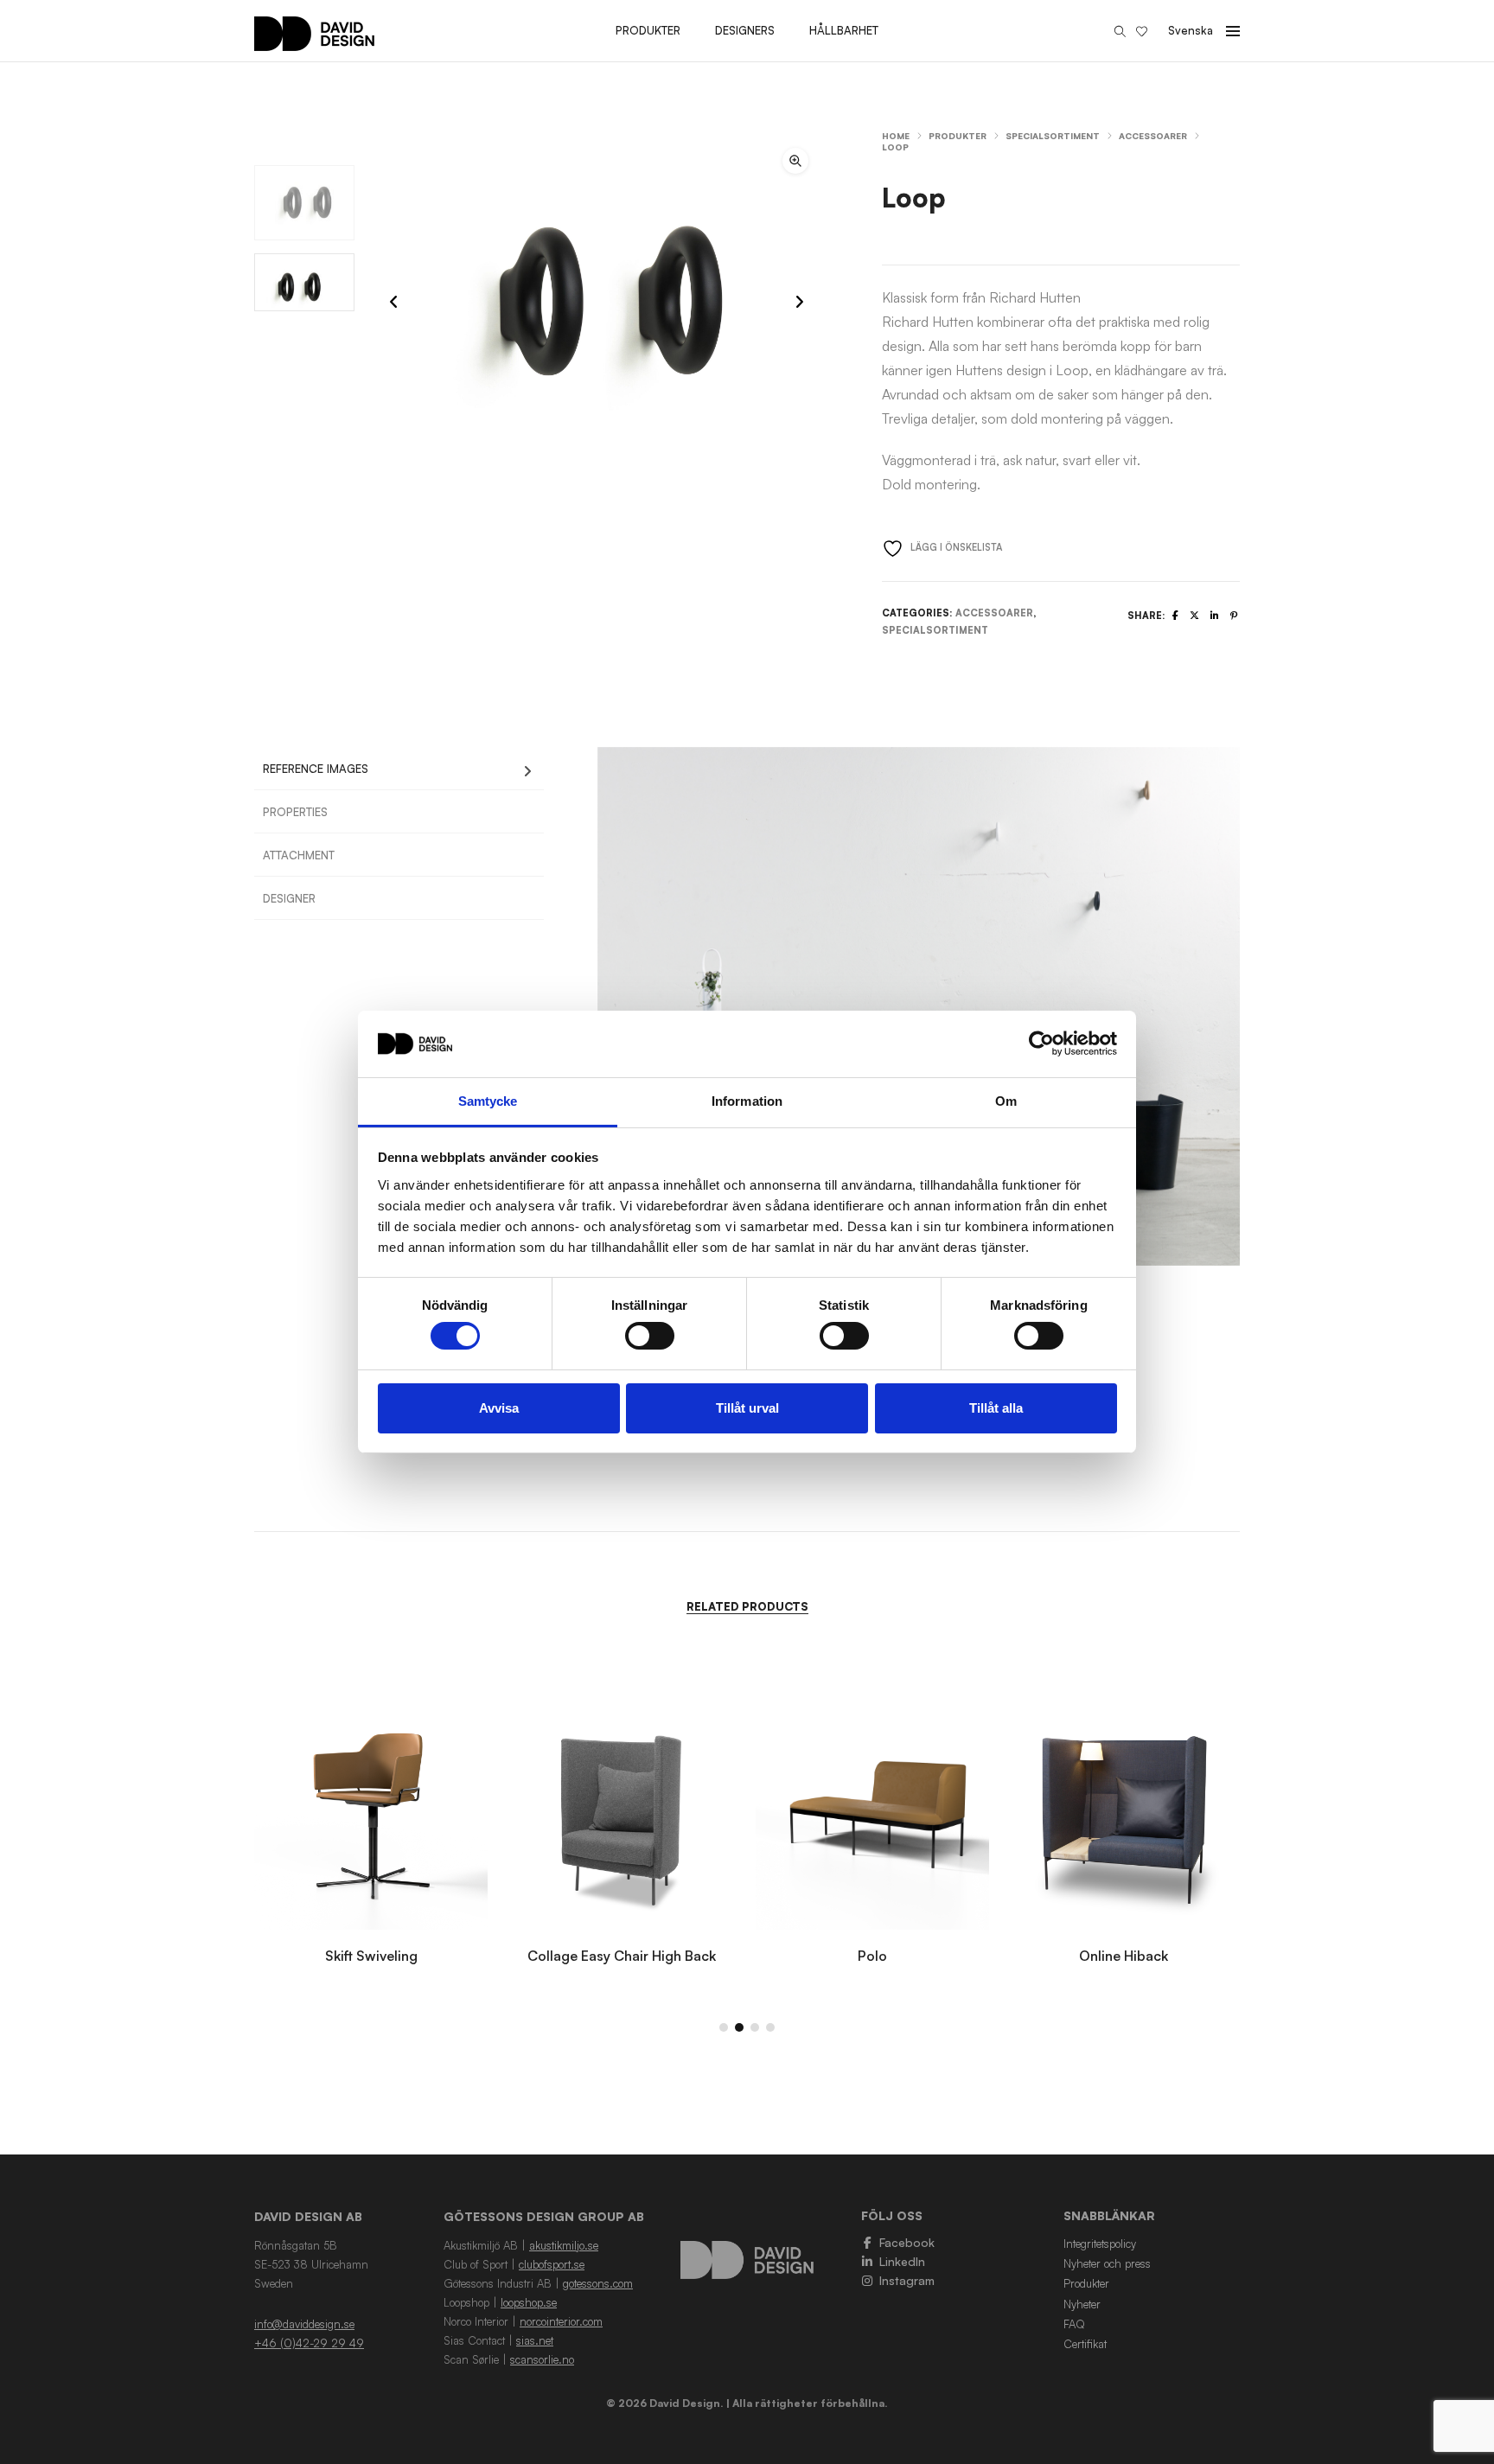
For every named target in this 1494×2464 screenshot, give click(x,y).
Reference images (316, 769)
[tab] (399, 769)
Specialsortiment (1053, 136)
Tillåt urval (747, 1408)
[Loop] (1175, 616)
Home (896, 136)
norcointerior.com (561, 2321)
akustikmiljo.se (564, 2245)
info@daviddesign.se (304, 2324)
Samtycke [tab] (488, 1101)
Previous (576, 1006)
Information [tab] (747, 1101)
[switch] (650, 1336)
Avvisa (499, 1408)
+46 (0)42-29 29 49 (309, 2343)
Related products (747, 1606)
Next (1261, 1006)
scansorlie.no (542, 2359)
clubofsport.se (552, 2264)
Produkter (958, 136)
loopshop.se (529, 2302)
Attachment (299, 855)
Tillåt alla (996, 1408)
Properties (295, 812)
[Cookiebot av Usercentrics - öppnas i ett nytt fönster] (1041, 1044)
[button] (795, 161)
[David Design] (314, 42)
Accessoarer (1153, 136)
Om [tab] (1006, 1101)
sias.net (535, 2340)
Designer (289, 898)
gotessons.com (598, 2283)
